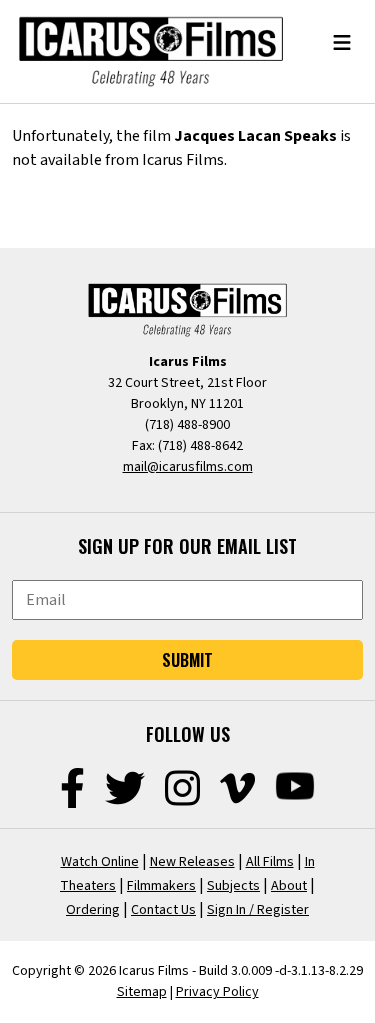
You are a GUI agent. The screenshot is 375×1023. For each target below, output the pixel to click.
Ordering (93, 910)
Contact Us (163, 910)
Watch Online (100, 862)
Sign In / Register (258, 910)
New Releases (192, 862)
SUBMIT (187, 660)
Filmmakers (161, 886)
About (289, 886)
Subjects (233, 886)
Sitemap (142, 992)
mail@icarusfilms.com (188, 467)
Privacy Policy (217, 992)
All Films (270, 862)
